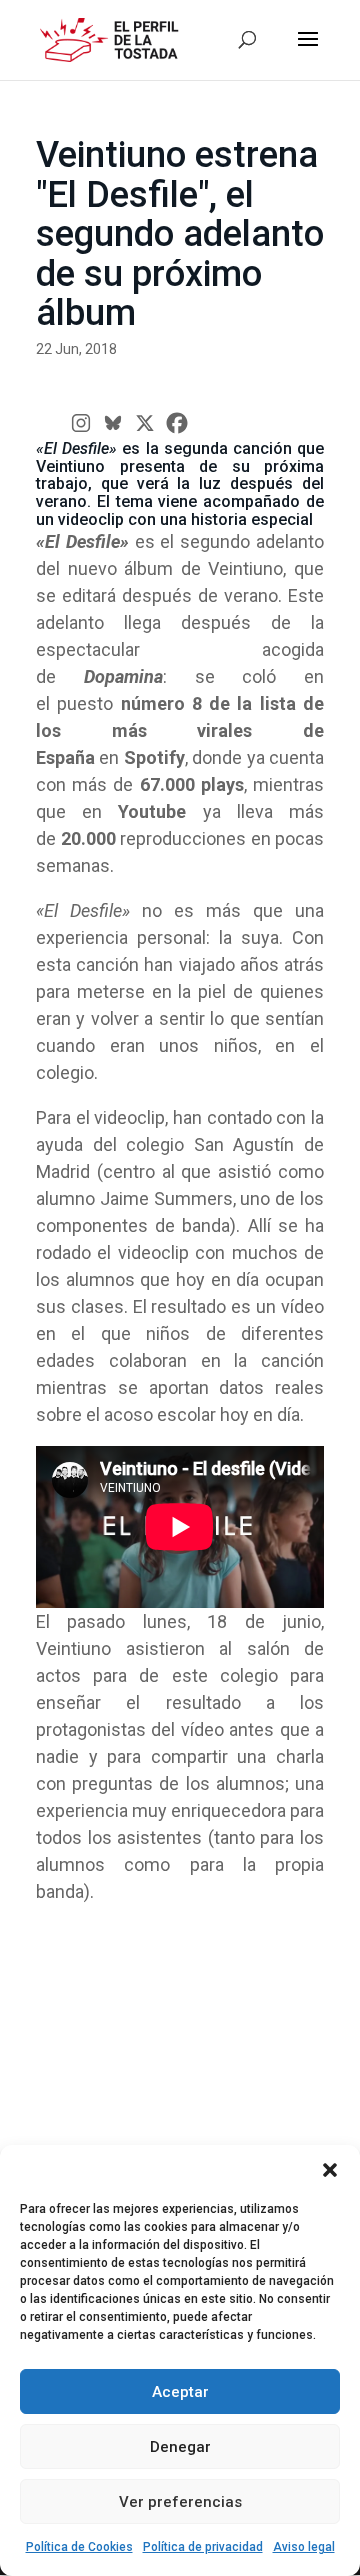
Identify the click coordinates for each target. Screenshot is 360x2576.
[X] (145, 423)
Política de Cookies (79, 2547)
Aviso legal (304, 2547)
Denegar (180, 2447)
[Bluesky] (113, 423)
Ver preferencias (180, 2502)
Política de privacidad (203, 2547)
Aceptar (180, 2392)
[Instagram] (81, 423)
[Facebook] (177, 423)
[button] (330, 2170)
